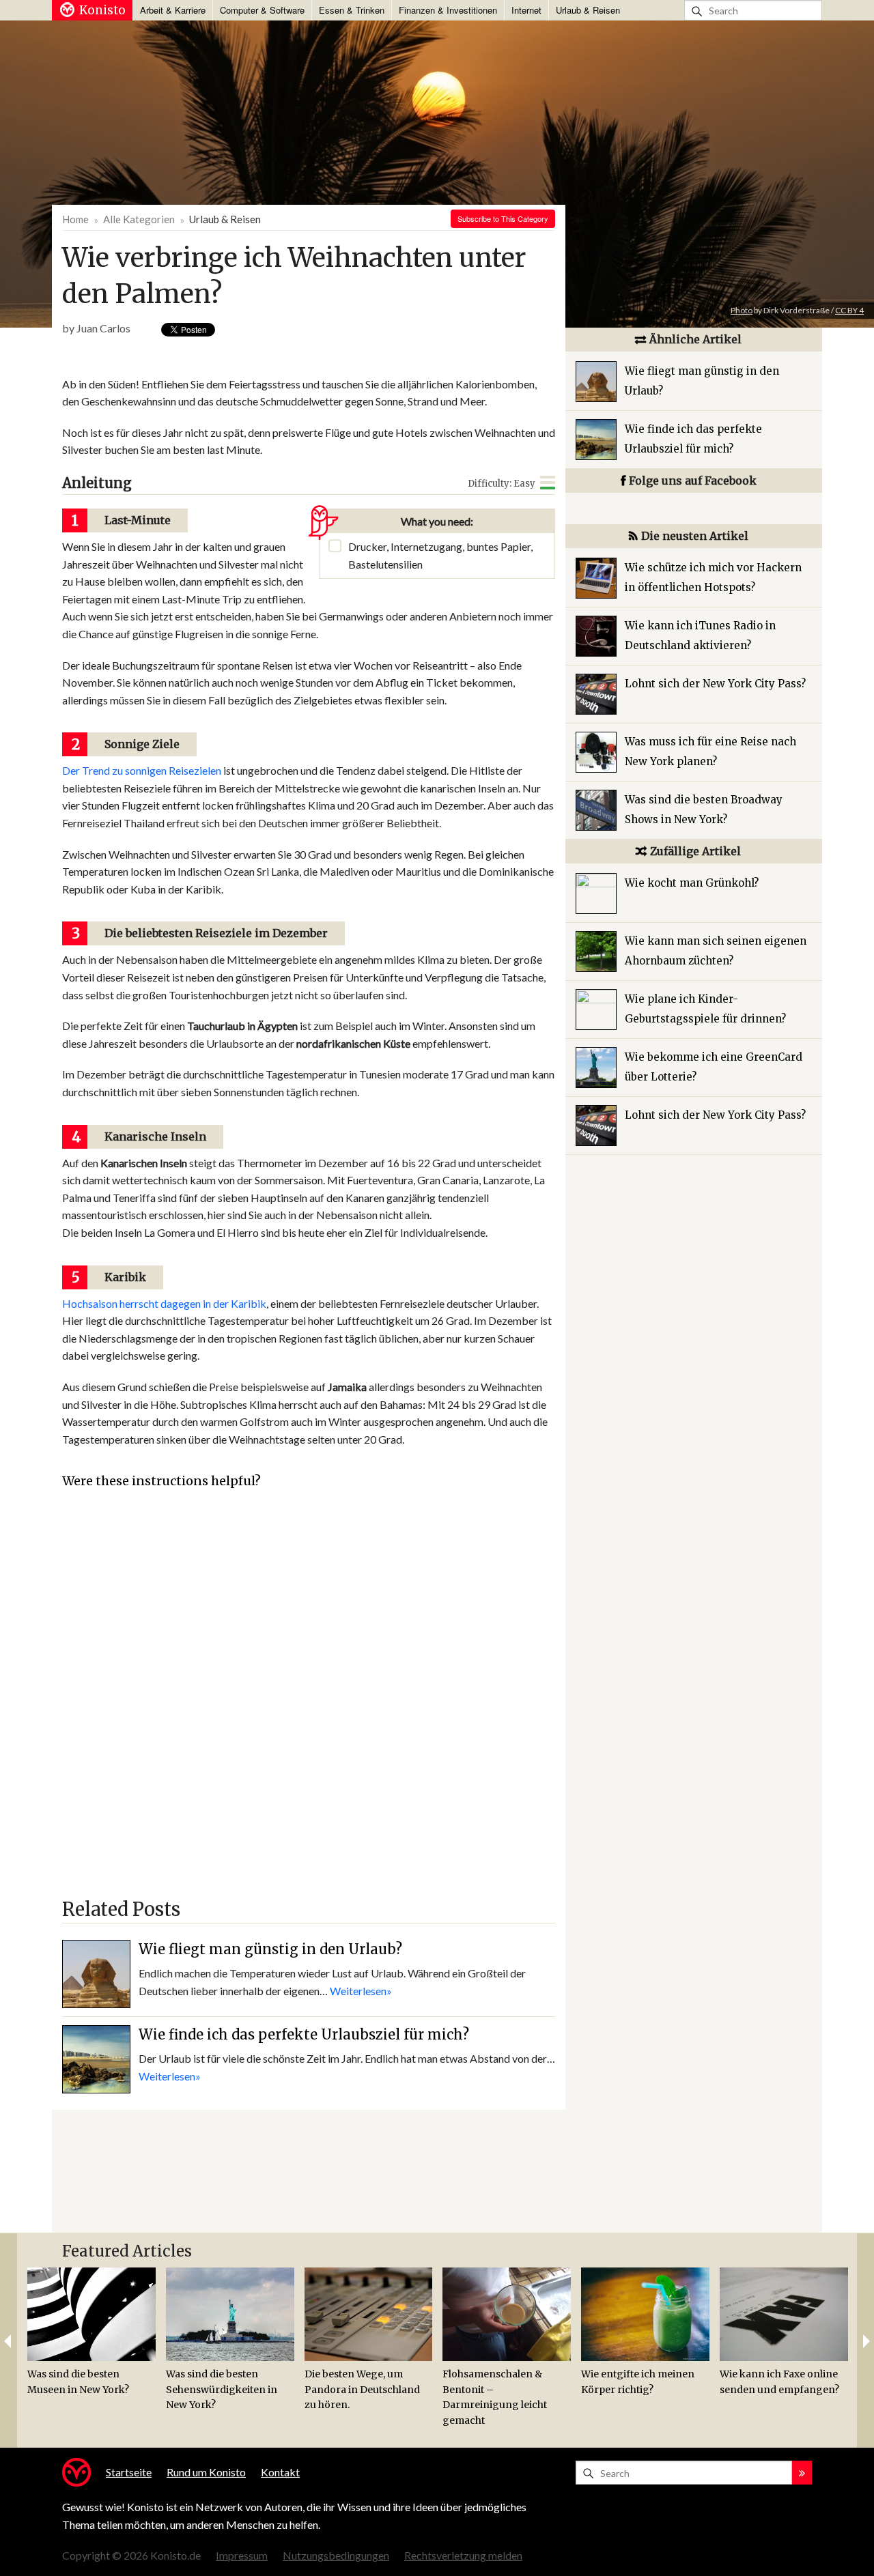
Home (75, 219)
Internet (526, 10)
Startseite (129, 2472)
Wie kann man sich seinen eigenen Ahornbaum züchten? (716, 951)
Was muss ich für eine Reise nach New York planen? (710, 752)
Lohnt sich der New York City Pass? (715, 684)
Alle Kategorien (139, 219)
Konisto (102, 10)
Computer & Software (262, 10)
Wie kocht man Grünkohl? (692, 883)
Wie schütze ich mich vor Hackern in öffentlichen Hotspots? (713, 577)
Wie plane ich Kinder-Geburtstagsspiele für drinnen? (705, 1009)
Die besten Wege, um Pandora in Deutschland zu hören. (362, 2389)
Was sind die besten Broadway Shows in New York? (704, 810)
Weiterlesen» (361, 1991)
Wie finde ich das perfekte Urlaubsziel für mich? (304, 2034)
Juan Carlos (103, 328)
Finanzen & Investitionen (448, 10)
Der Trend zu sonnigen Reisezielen (142, 770)
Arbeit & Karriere (173, 10)
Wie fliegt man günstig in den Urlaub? (270, 1949)
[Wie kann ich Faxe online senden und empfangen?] (784, 2314)
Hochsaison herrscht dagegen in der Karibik (164, 1303)
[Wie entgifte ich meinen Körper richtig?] (645, 2314)
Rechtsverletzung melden (463, 2555)
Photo (742, 310)
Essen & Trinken (352, 10)
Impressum (242, 2555)
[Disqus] (309, 1700)
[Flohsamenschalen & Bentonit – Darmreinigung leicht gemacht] (507, 2314)
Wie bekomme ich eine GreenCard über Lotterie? (714, 1067)
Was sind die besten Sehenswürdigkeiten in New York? (222, 2389)
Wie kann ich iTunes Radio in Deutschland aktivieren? (700, 635)
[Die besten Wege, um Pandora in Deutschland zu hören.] (369, 2314)
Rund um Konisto (206, 2472)
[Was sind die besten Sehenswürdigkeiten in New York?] (230, 2314)
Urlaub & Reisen (588, 10)
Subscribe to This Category (503, 218)
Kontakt (280, 2472)
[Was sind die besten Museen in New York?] (91, 2314)
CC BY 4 (849, 310)
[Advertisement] (307, 359)
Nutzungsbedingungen (336, 2555)
